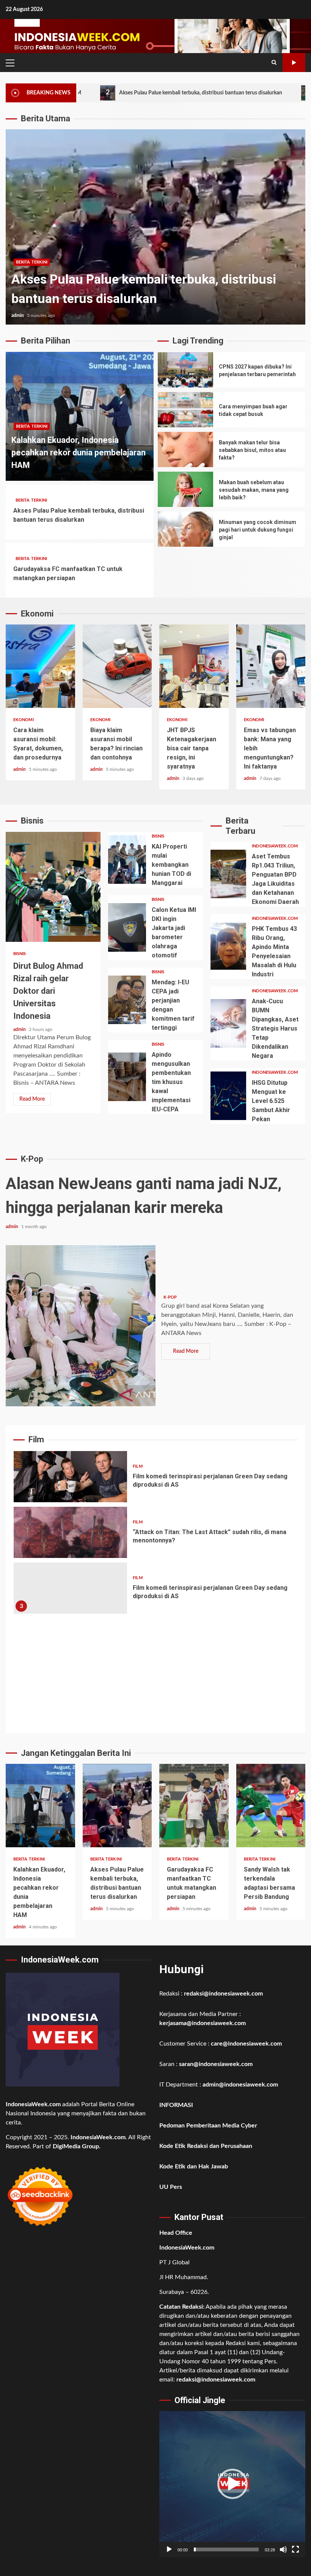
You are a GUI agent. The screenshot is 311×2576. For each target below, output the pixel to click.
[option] (155, 227)
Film (137, 1466)
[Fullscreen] (295, 2549)
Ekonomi (24, 720)
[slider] (226, 2549)
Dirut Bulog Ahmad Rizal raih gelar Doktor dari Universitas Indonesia (53, 887)
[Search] (274, 63)
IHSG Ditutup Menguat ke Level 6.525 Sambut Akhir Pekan (228, 1096)
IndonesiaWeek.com (275, 846)
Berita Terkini (32, 426)
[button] (232, 2484)
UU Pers (171, 2187)
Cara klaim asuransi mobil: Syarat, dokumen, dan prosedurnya (40, 666)
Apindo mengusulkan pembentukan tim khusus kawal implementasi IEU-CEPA (127, 1077)
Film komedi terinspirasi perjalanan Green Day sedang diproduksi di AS (70, 1477)
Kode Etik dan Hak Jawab (194, 2167)
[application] (232, 2484)
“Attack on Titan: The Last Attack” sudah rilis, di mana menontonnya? (70, 1532)
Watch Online (294, 63)
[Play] (169, 2549)
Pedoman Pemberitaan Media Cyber (208, 2126)
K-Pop (170, 1297)
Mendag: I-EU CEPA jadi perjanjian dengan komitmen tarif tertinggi (127, 1000)
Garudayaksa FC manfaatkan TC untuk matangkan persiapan (155, 227)
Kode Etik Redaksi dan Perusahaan (206, 2146)
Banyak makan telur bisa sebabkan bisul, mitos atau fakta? (185, 449)
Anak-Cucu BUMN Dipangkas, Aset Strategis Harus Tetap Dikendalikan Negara (228, 1023)
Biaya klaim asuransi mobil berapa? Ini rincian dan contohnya (117, 666)
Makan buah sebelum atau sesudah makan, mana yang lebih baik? (185, 489)
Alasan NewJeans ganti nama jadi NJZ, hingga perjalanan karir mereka (81, 1326)
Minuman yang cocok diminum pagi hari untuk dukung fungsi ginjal (185, 529)
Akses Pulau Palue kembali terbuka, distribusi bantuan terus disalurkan (123, 93)
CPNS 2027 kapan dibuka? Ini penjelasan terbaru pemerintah (185, 370)
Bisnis (20, 954)
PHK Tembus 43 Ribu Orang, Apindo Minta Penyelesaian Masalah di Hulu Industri (228, 946)
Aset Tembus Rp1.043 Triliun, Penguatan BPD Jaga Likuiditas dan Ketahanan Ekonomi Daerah (228, 874)
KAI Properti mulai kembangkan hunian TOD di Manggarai (127, 860)
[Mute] (283, 2549)
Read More (32, 1099)
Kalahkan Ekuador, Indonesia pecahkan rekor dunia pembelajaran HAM (79, 453)
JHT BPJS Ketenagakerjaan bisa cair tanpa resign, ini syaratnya (194, 666)
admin (18, 315)
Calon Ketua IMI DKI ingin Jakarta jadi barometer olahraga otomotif (127, 927)
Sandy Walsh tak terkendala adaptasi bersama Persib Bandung (271, 1806)
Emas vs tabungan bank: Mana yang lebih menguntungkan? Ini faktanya (271, 666)
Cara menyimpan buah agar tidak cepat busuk (185, 410)
